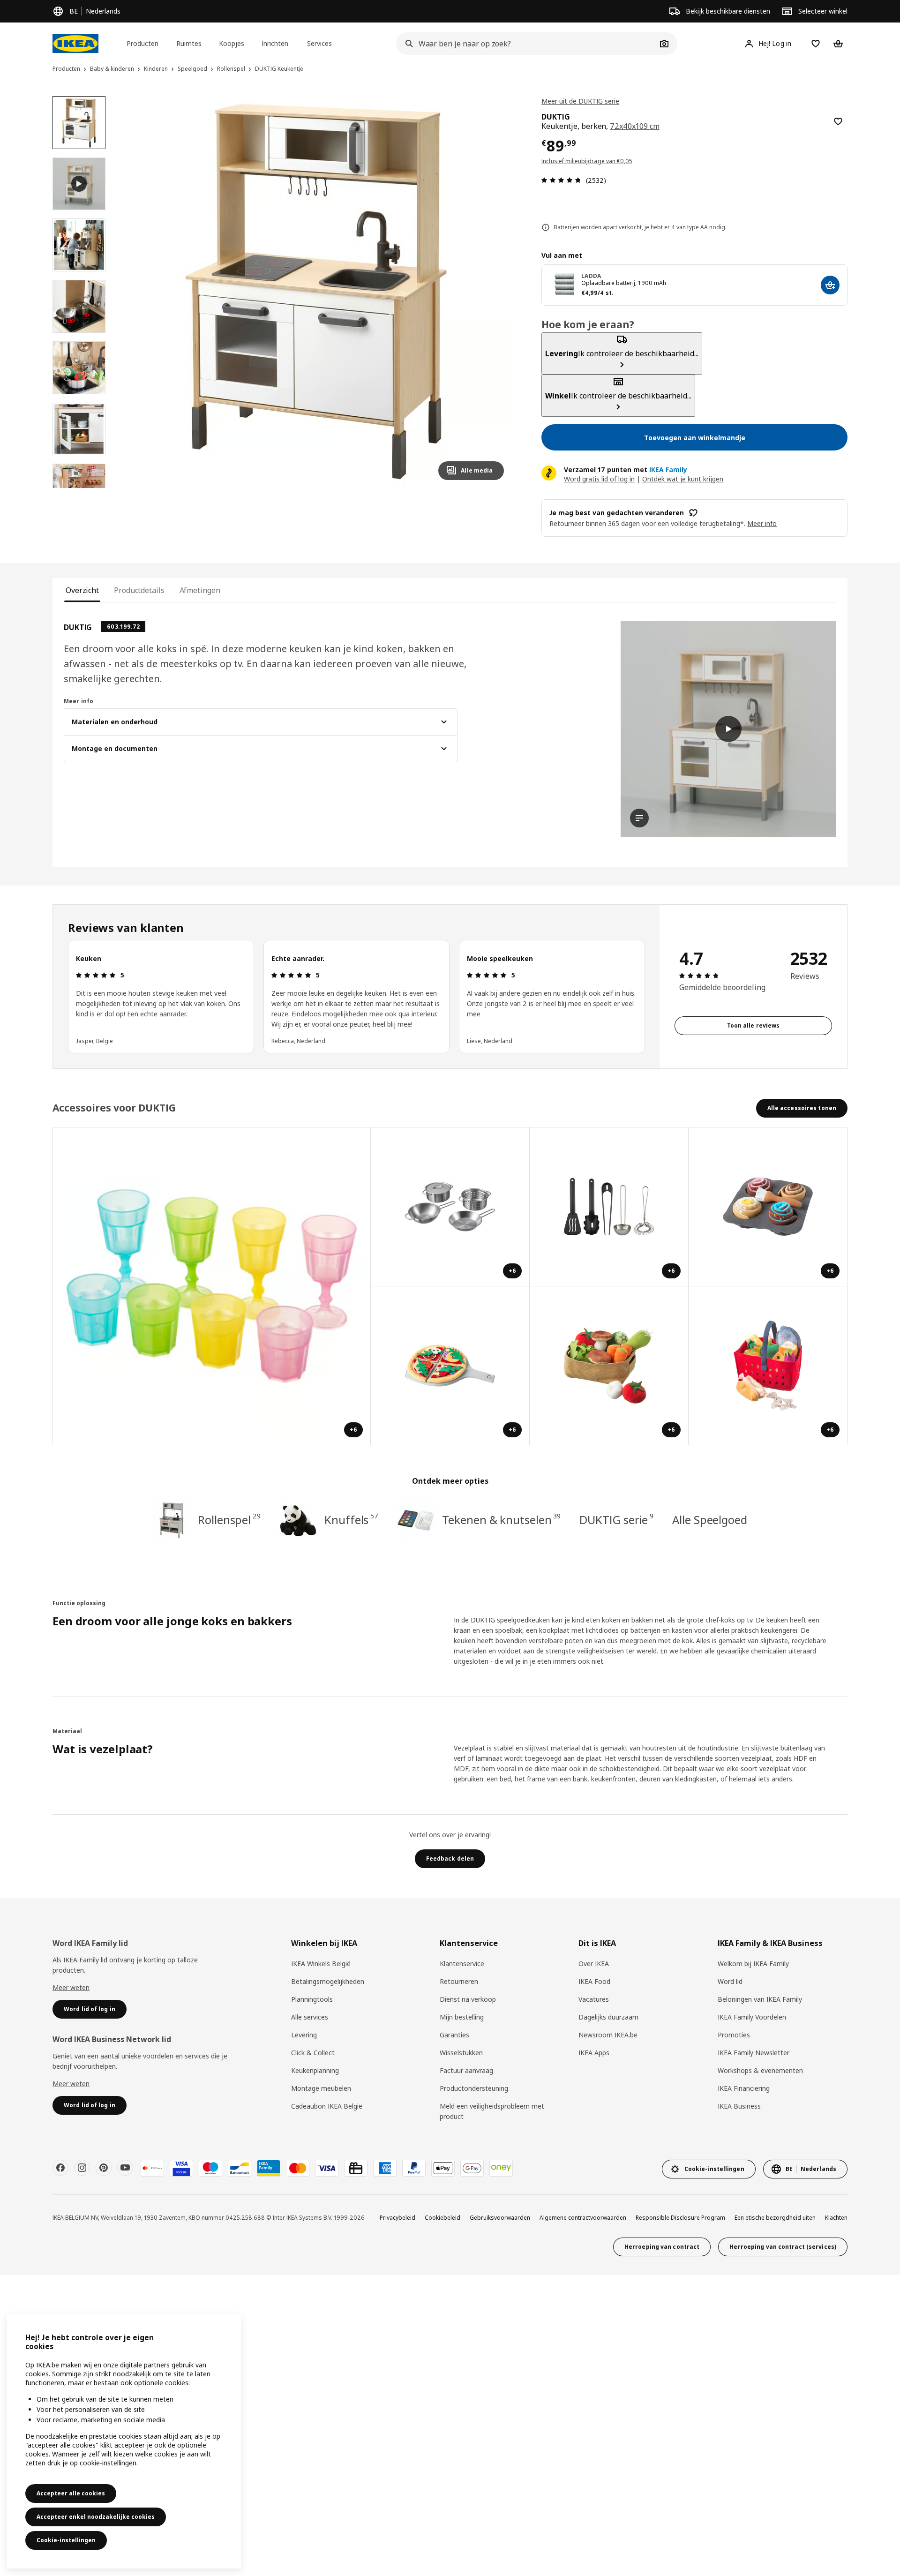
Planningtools (312, 1999)
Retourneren (459, 1981)
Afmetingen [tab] (200, 590)
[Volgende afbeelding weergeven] (493, 292)
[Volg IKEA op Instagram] (82, 2168)
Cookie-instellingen (66, 2540)
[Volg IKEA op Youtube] (125, 2168)
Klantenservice (462, 1964)
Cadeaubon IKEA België (327, 2106)
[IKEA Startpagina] (75, 44)
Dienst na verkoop (468, 1999)
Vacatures (594, 1999)
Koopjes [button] (232, 43)
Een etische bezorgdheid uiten (775, 2218)
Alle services (310, 2017)
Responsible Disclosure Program (680, 2218)
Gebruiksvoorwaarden (500, 2218)
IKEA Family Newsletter (754, 2053)
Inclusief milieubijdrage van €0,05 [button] (587, 161)
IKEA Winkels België (321, 1964)
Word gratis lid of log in (599, 479)
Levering (304, 2035)
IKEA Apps (594, 2053)
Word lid (730, 1981)
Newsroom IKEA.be (608, 2035)
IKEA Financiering (744, 2088)
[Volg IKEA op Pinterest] (104, 2168)
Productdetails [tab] (139, 590)
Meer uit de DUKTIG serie (580, 101)
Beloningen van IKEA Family (760, 1999)
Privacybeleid (397, 2218)
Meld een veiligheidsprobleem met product (492, 2111)
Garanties (454, 2035)
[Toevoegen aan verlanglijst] (838, 121)
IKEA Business (739, 2106)
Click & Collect (313, 2053)
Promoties (734, 2035)
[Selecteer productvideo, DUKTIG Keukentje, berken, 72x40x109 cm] (79, 184)
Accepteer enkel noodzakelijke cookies (96, 2517)
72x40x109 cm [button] (634, 126)
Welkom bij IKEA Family (753, 1964)
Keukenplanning (315, 2070)
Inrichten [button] (275, 43)
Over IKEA (594, 1964)
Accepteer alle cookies (71, 2493)
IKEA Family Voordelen (752, 2017)
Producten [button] (142, 43)
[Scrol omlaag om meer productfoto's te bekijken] (79, 488)
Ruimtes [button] (189, 43)
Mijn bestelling (462, 2017)
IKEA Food (594, 1981)
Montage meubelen (321, 2088)
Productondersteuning (474, 2088)
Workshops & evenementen (760, 2070)
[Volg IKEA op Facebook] (60, 2168)
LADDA (591, 276)
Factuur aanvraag (466, 2070)
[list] (356, 997)
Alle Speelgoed (710, 1520)
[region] (316, 292)
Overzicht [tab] (82, 590)
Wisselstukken (461, 2053)
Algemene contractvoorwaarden (583, 2218)
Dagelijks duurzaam (608, 2017)
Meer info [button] (762, 523)
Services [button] (319, 43)
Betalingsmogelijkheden (328, 1981)
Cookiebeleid (442, 2218)
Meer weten (71, 1987)
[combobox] (526, 44)
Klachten (836, 2218)
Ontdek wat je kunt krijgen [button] (683, 479)
